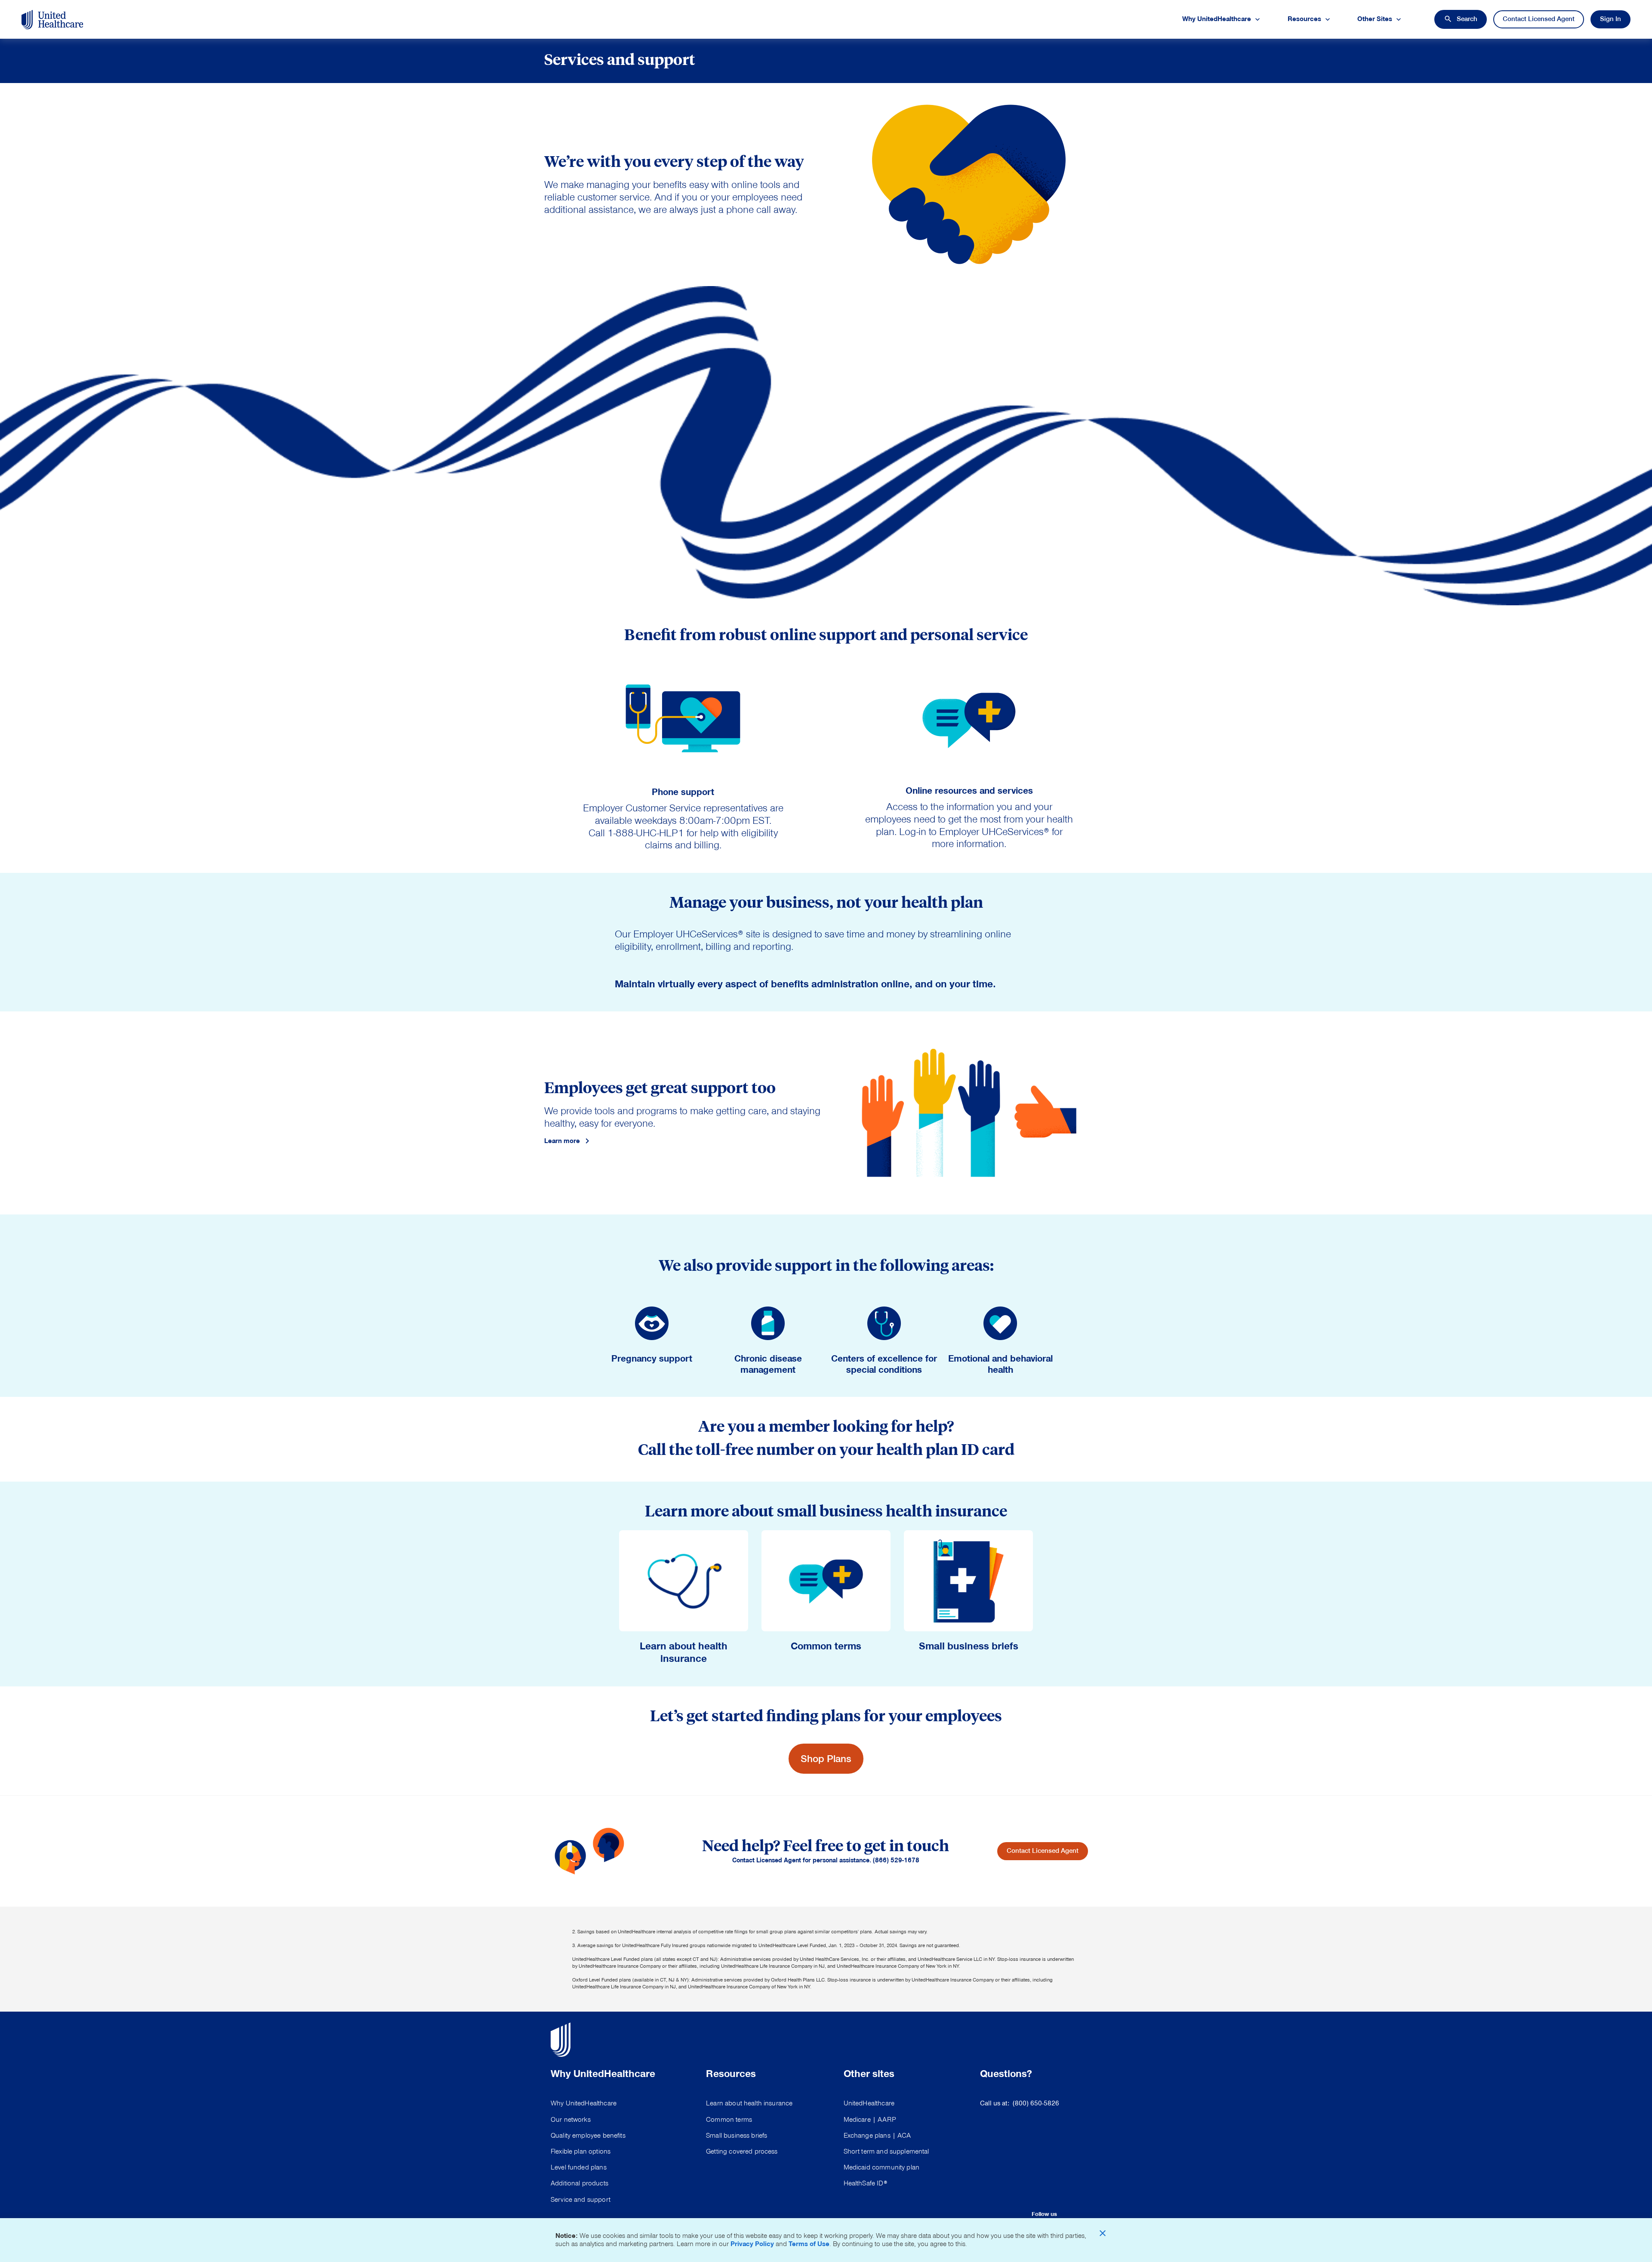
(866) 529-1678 (896, 1860)
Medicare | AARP (870, 2120)
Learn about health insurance (749, 2103)
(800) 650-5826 (1036, 2103)
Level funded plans (579, 2167)
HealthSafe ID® (865, 2183)
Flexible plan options (581, 2151)
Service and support (581, 2200)
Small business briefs (737, 2136)
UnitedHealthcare (869, 2103)
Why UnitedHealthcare (584, 2103)
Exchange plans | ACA (877, 2136)
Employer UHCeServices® (994, 832)
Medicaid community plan (881, 2167)
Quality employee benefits (588, 2136)
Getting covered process (742, 2151)
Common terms (729, 2120)
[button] (1461, 19)
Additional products (579, 2183)
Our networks (571, 2120)
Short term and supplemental (886, 2151)
